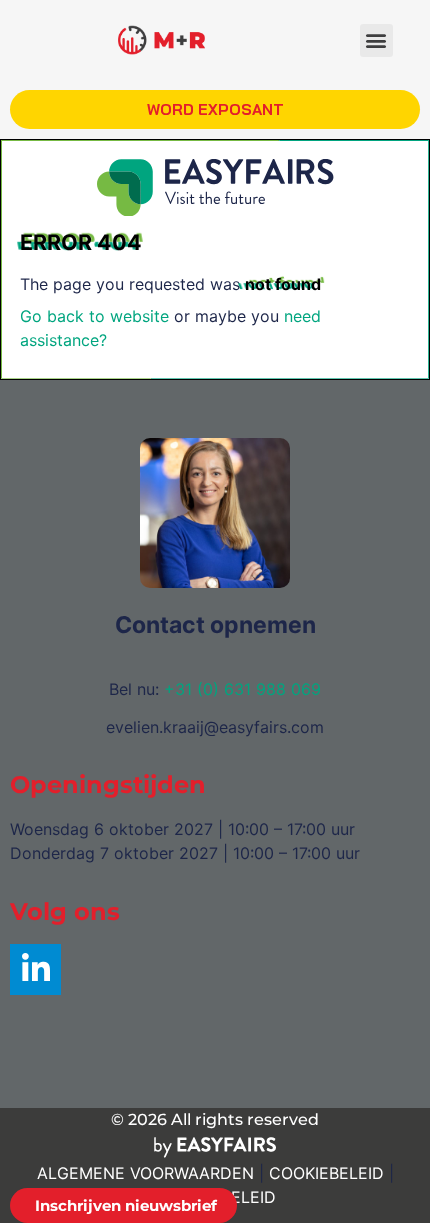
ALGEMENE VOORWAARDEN (145, 1173)
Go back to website (94, 316)
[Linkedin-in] (35, 969)
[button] (376, 40)
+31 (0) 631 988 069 (242, 689)
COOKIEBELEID (326, 1173)
